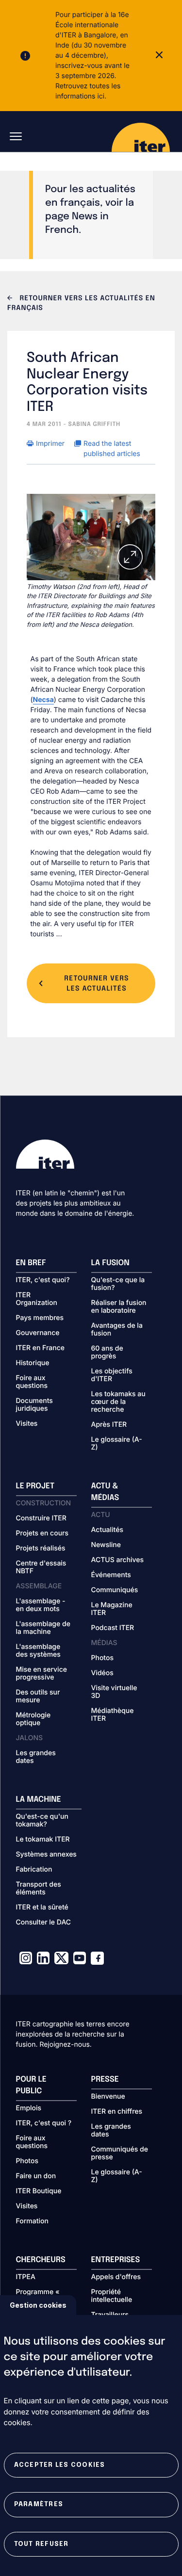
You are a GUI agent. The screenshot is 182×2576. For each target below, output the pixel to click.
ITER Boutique (39, 2191)
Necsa (43, 700)
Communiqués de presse (120, 2153)
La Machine (39, 1800)
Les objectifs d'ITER (112, 1375)
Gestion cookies (38, 2305)
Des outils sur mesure (38, 1696)
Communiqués (115, 1590)
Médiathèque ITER (113, 1715)
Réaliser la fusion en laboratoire (119, 1307)
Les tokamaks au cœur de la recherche (118, 1402)
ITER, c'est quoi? (43, 1280)
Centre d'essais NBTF (41, 1567)
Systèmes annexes (46, 1855)
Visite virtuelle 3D (114, 1692)
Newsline (106, 1545)
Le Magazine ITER (112, 1609)
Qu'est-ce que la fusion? (118, 1284)
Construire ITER (41, 1518)
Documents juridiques (34, 1405)
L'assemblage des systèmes (38, 1651)
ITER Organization (37, 1299)
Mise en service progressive (41, 1674)
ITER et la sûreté (42, 1908)
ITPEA (26, 2277)
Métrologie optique (33, 1719)
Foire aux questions (32, 1382)
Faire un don (36, 2176)
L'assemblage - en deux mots (41, 1605)
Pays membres (40, 1318)
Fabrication (34, 1870)
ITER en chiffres (117, 2112)
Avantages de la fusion (117, 1330)
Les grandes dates (36, 1757)
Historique (33, 1363)
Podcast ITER (113, 1628)
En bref (31, 1263)
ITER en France (41, 1348)
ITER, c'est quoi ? (44, 2123)
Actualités (107, 1530)
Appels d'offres (116, 2277)
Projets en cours (42, 1533)
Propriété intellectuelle (112, 2296)
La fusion (110, 1263)
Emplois (29, 2108)
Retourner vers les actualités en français (81, 304)
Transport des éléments (39, 1889)
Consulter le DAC (44, 1923)
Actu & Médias (105, 1492)
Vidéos (102, 1673)
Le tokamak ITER (43, 1840)
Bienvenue (108, 2097)
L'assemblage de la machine (43, 1628)
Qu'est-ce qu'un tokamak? (42, 1821)
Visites (27, 1424)
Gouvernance (38, 1333)
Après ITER (109, 1425)
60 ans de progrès (107, 1353)
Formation (32, 2221)
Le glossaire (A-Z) (117, 1444)
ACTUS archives (118, 1560)
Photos (102, 1658)
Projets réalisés (41, 1549)
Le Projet (35, 1486)
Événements (111, 1575)
